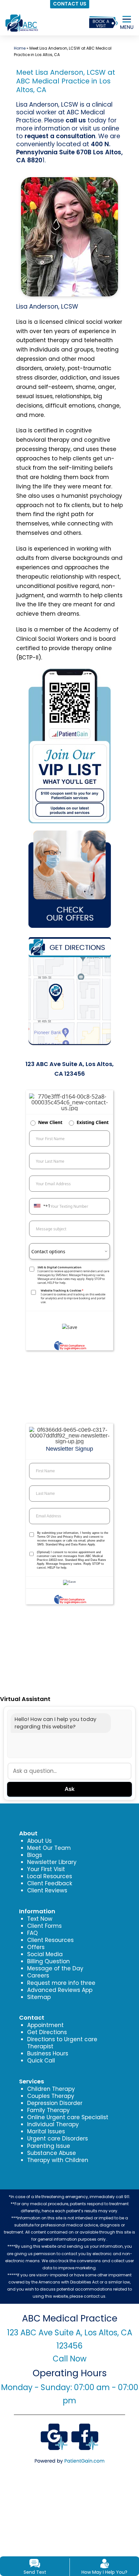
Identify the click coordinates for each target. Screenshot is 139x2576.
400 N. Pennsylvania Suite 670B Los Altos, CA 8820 (69, 152)
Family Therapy (48, 2110)
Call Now (70, 2359)
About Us (39, 1841)
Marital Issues (46, 2131)
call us (76, 120)
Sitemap (39, 1997)
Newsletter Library (52, 1862)
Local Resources (50, 1876)
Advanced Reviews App (60, 1990)
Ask (70, 1789)
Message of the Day (55, 1968)
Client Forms (44, 1926)
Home (20, 48)
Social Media (45, 1954)
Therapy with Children (58, 2160)
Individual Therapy (53, 2124)
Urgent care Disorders (58, 2139)
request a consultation (60, 136)
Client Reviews (47, 1890)
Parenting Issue (49, 2146)
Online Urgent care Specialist (68, 2117)
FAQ (32, 1933)
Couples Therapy (51, 2096)
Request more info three (61, 1983)
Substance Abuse (52, 2153)
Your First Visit (46, 1869)
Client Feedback (50, 1883)
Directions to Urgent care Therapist (62, 2043)
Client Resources (50, 1940)
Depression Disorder (55, 2103)
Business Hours (48, 2053)
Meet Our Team (49, 1848)
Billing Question (48, 1961)
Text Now (40, 1919)
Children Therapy (51, 2089)
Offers (36, 1947)
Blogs (35, 1855)
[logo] (21, 18)
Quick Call (41, 2061)
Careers (38, 1975)
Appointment (45, 2025)
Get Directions (47, 2032)
